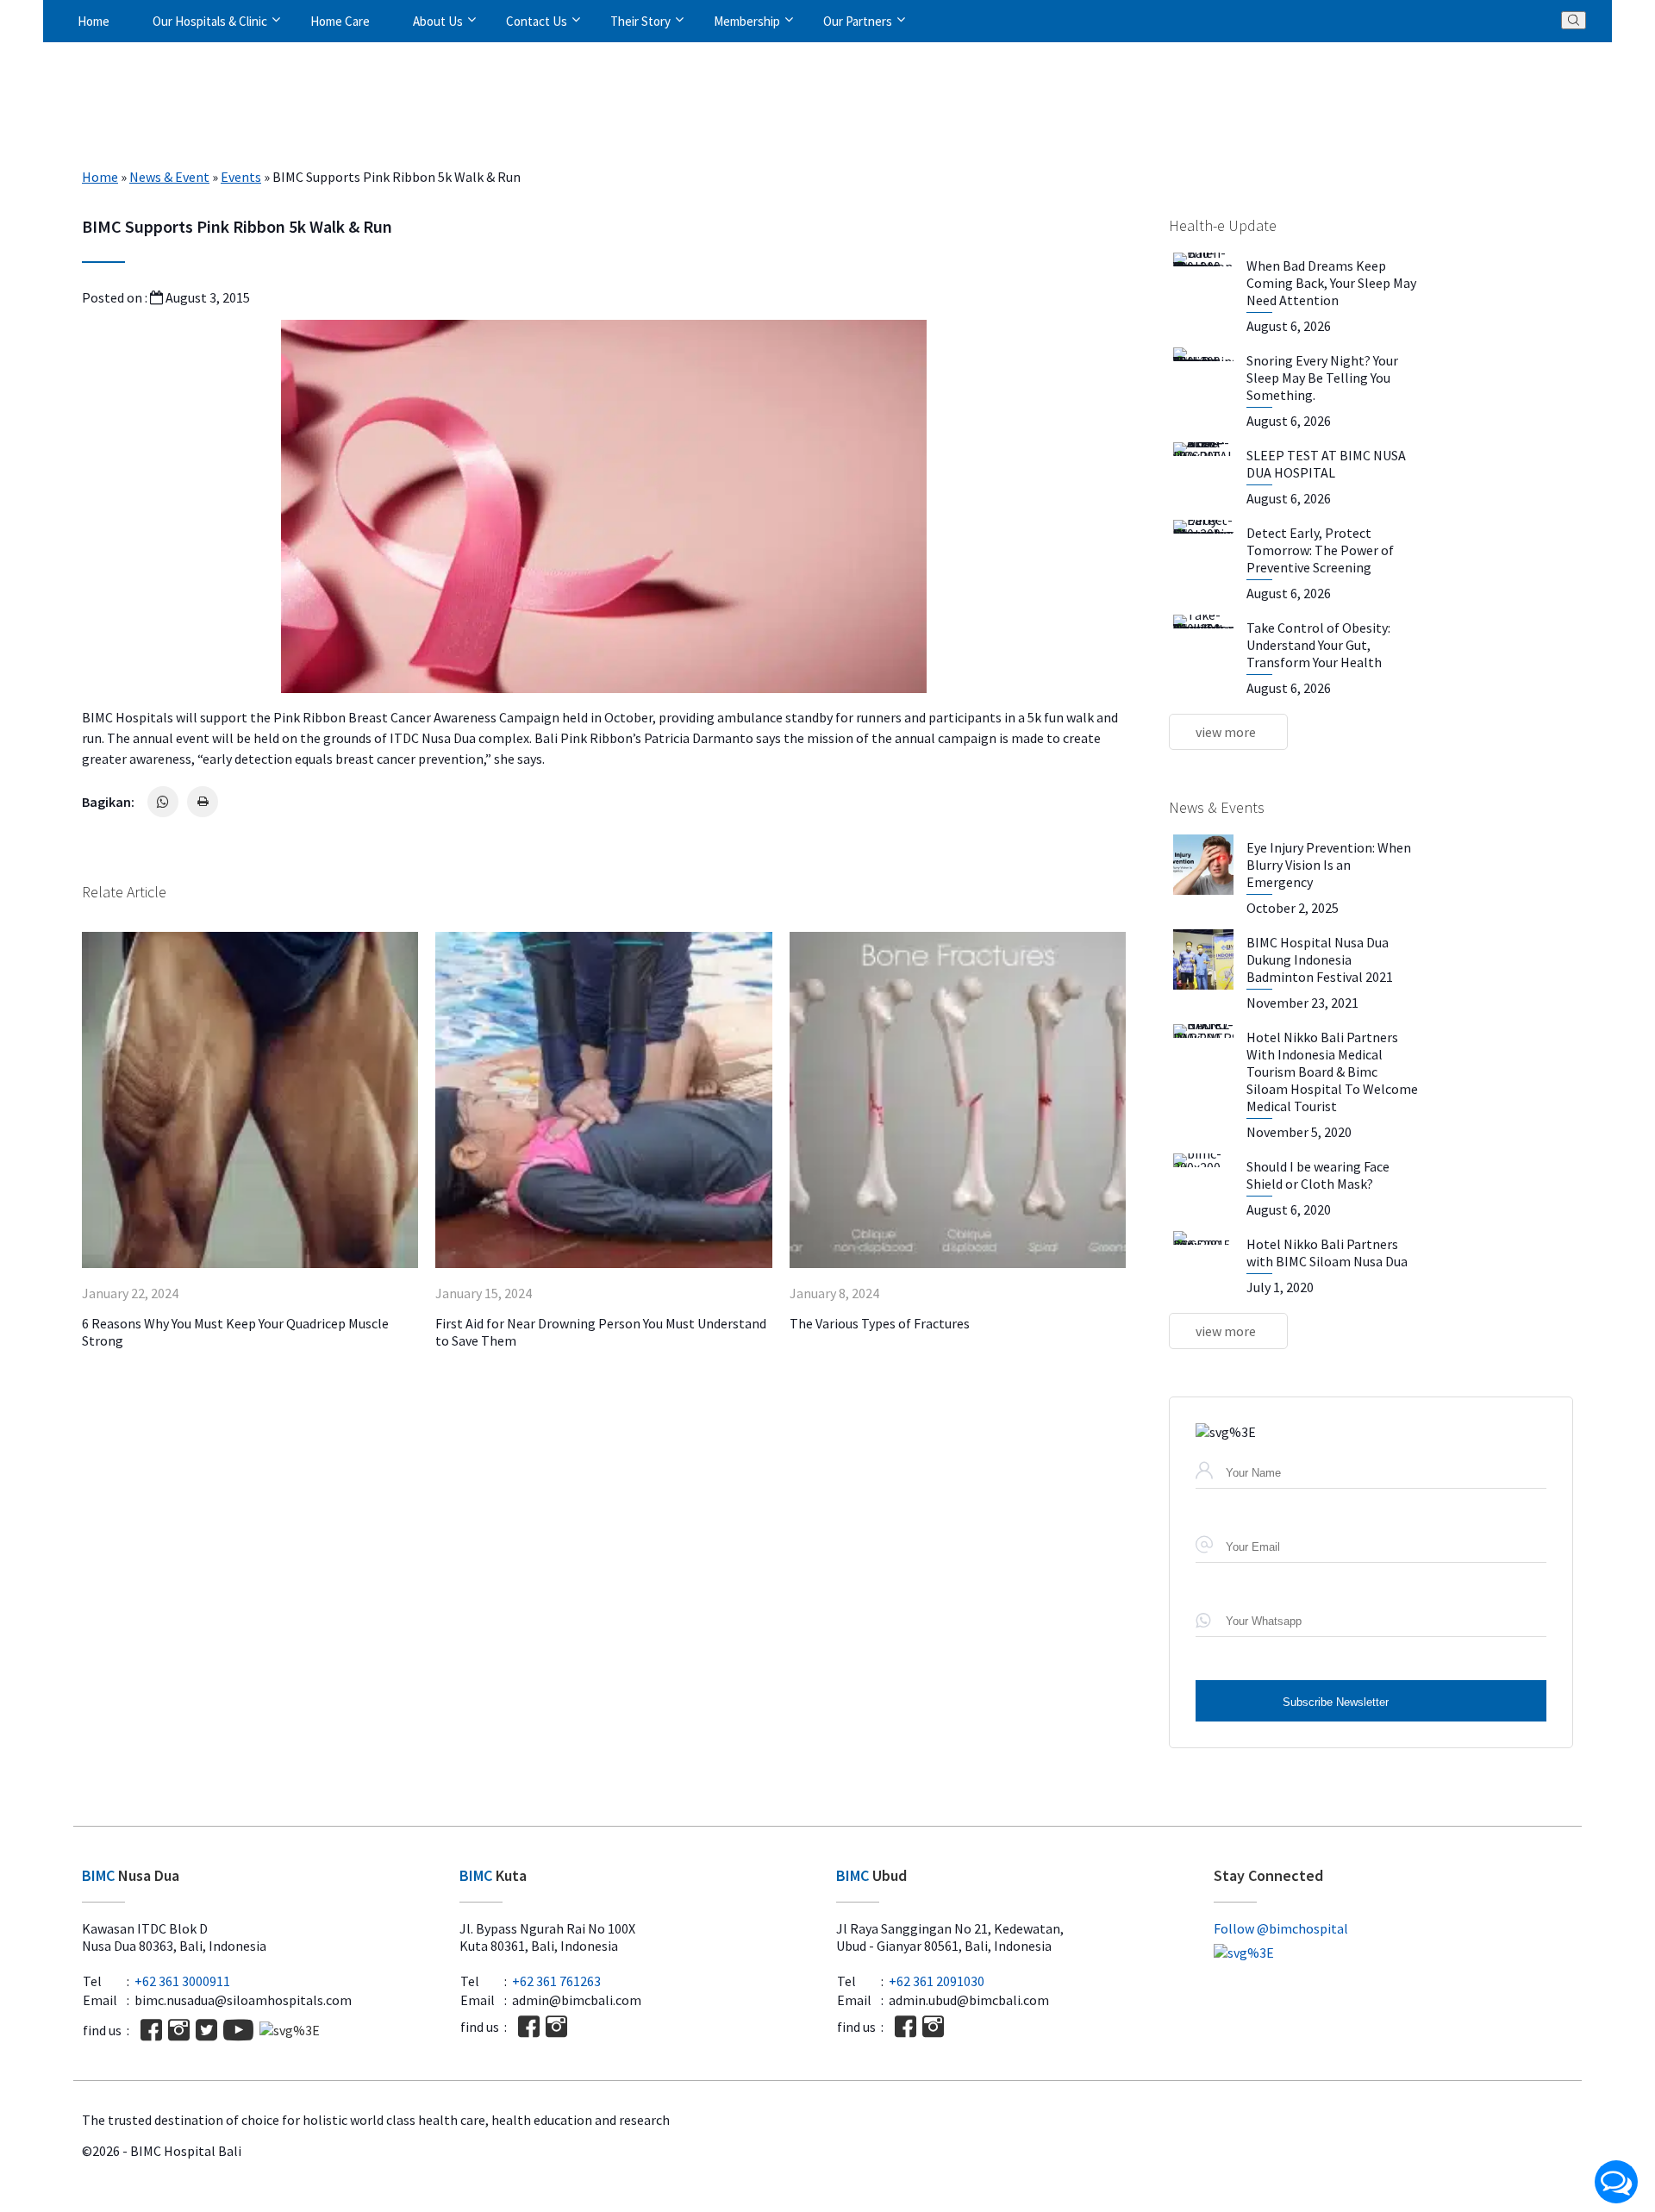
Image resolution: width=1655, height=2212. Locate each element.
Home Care (340, 21)
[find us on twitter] (206, 2030)
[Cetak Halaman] (203, 802)
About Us (438, 21)
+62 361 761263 (556, 1981)
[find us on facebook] (151, 2030)
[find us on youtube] (238, 2030)
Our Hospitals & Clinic (210, 21)
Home (94, 21)
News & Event (169, 177)
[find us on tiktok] (290, 2030)
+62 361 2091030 (937, 1981)
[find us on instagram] (179, 2030)
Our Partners (858, 21)
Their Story (640, 21)
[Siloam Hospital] (1394, 1953)
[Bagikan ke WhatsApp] (163, 802)
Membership (747, 21)
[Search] (1574, 20)
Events (241, 177)
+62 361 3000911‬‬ (182, 1981)
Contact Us (537, 21)
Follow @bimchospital (1281, 1928)
